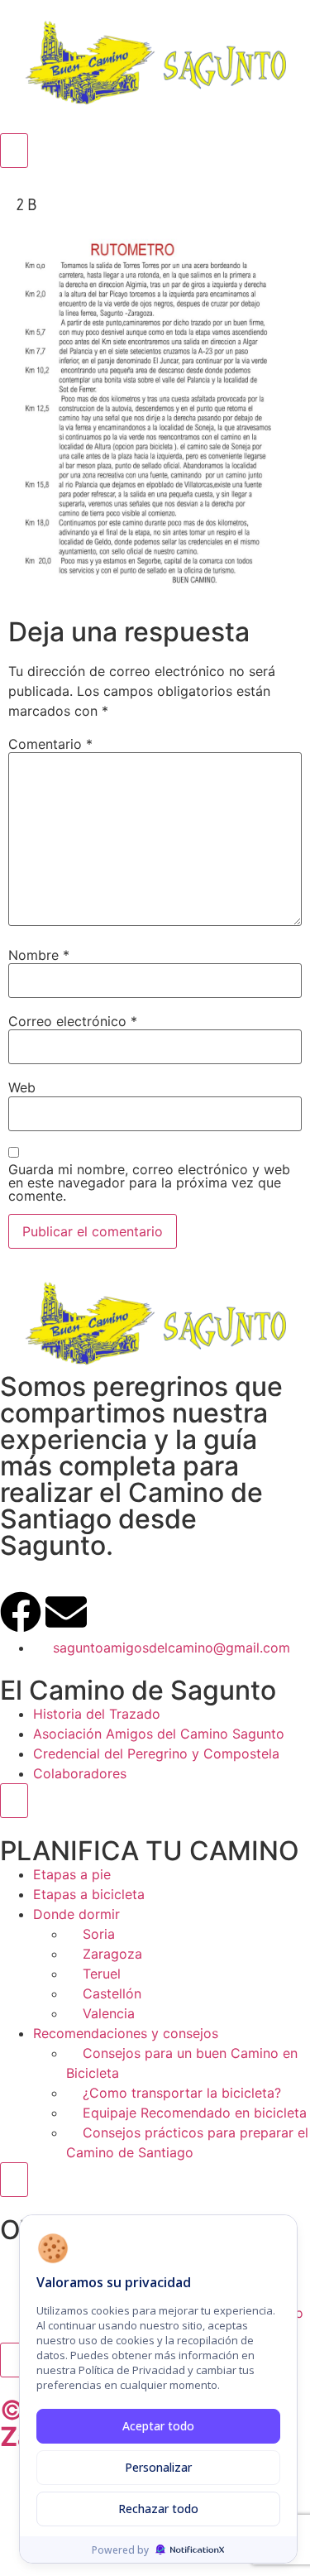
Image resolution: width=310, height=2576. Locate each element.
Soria (99, 1934)
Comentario (50, 744)
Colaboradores (80, 1773)
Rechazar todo (158, 2509)
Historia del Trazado (97, 1714)
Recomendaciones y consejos (126, 2033)
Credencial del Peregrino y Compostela (156, 1753)
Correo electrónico (73, 1021)
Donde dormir (76, 1914)
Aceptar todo (158, 2426)
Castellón (112, 1993)
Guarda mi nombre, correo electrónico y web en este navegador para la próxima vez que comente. (149, 1182)
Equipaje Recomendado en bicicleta (195, 2113)
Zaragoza (112, 1954)
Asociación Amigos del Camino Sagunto (159, 1734)
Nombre (39, 955)
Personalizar (158, 2467)
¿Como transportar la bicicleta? (182, 2093)
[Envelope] (66, 1612)
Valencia (109, 2013)
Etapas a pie (72, 1874)
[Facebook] (21, 1612)
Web (22, 1087)
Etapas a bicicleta (89, 1894)
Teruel (102, 1974)
